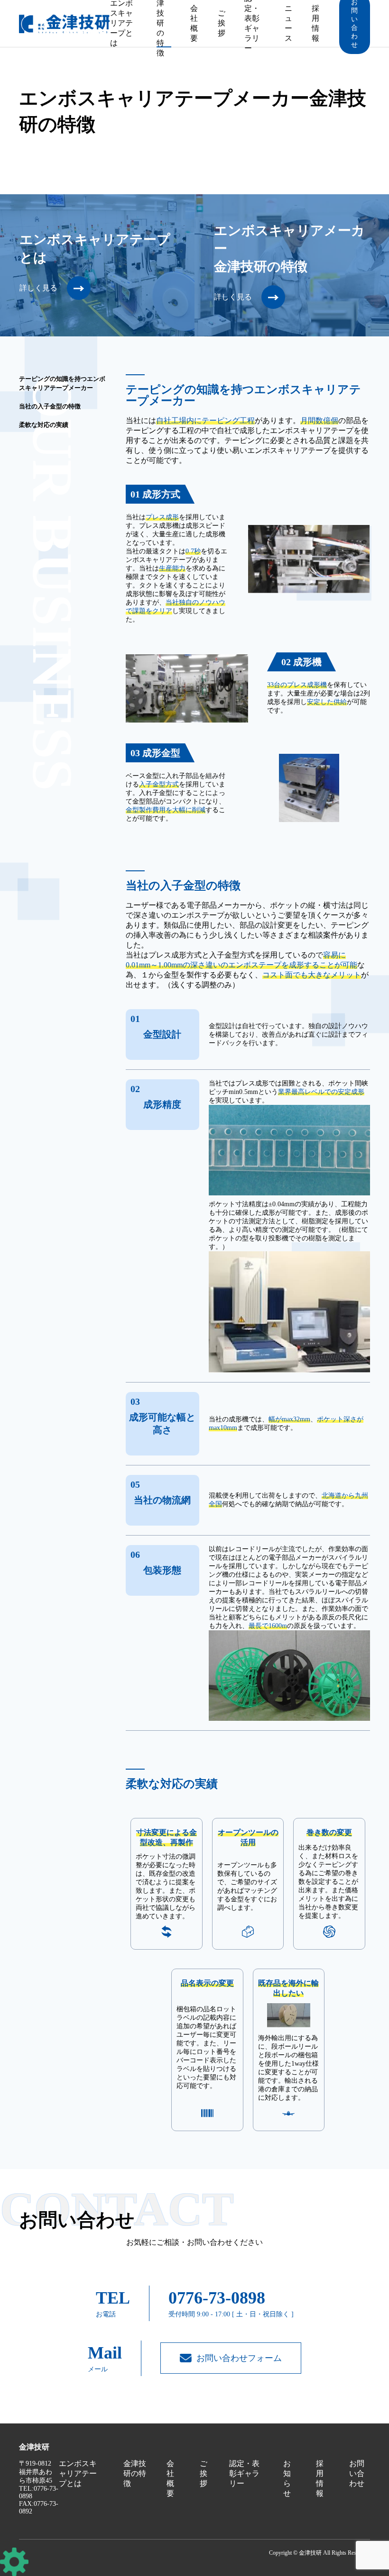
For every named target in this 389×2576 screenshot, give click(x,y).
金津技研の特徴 (160, 23)
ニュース (288, 23)
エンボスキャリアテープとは (121, 23)
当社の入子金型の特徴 (50, 406)
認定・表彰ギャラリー (252, 23)
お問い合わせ (357, 2473)
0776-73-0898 (217, 2298)
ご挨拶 (222, 23)
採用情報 (315, 23)
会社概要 (194, 23)
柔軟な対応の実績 (44, 425)
